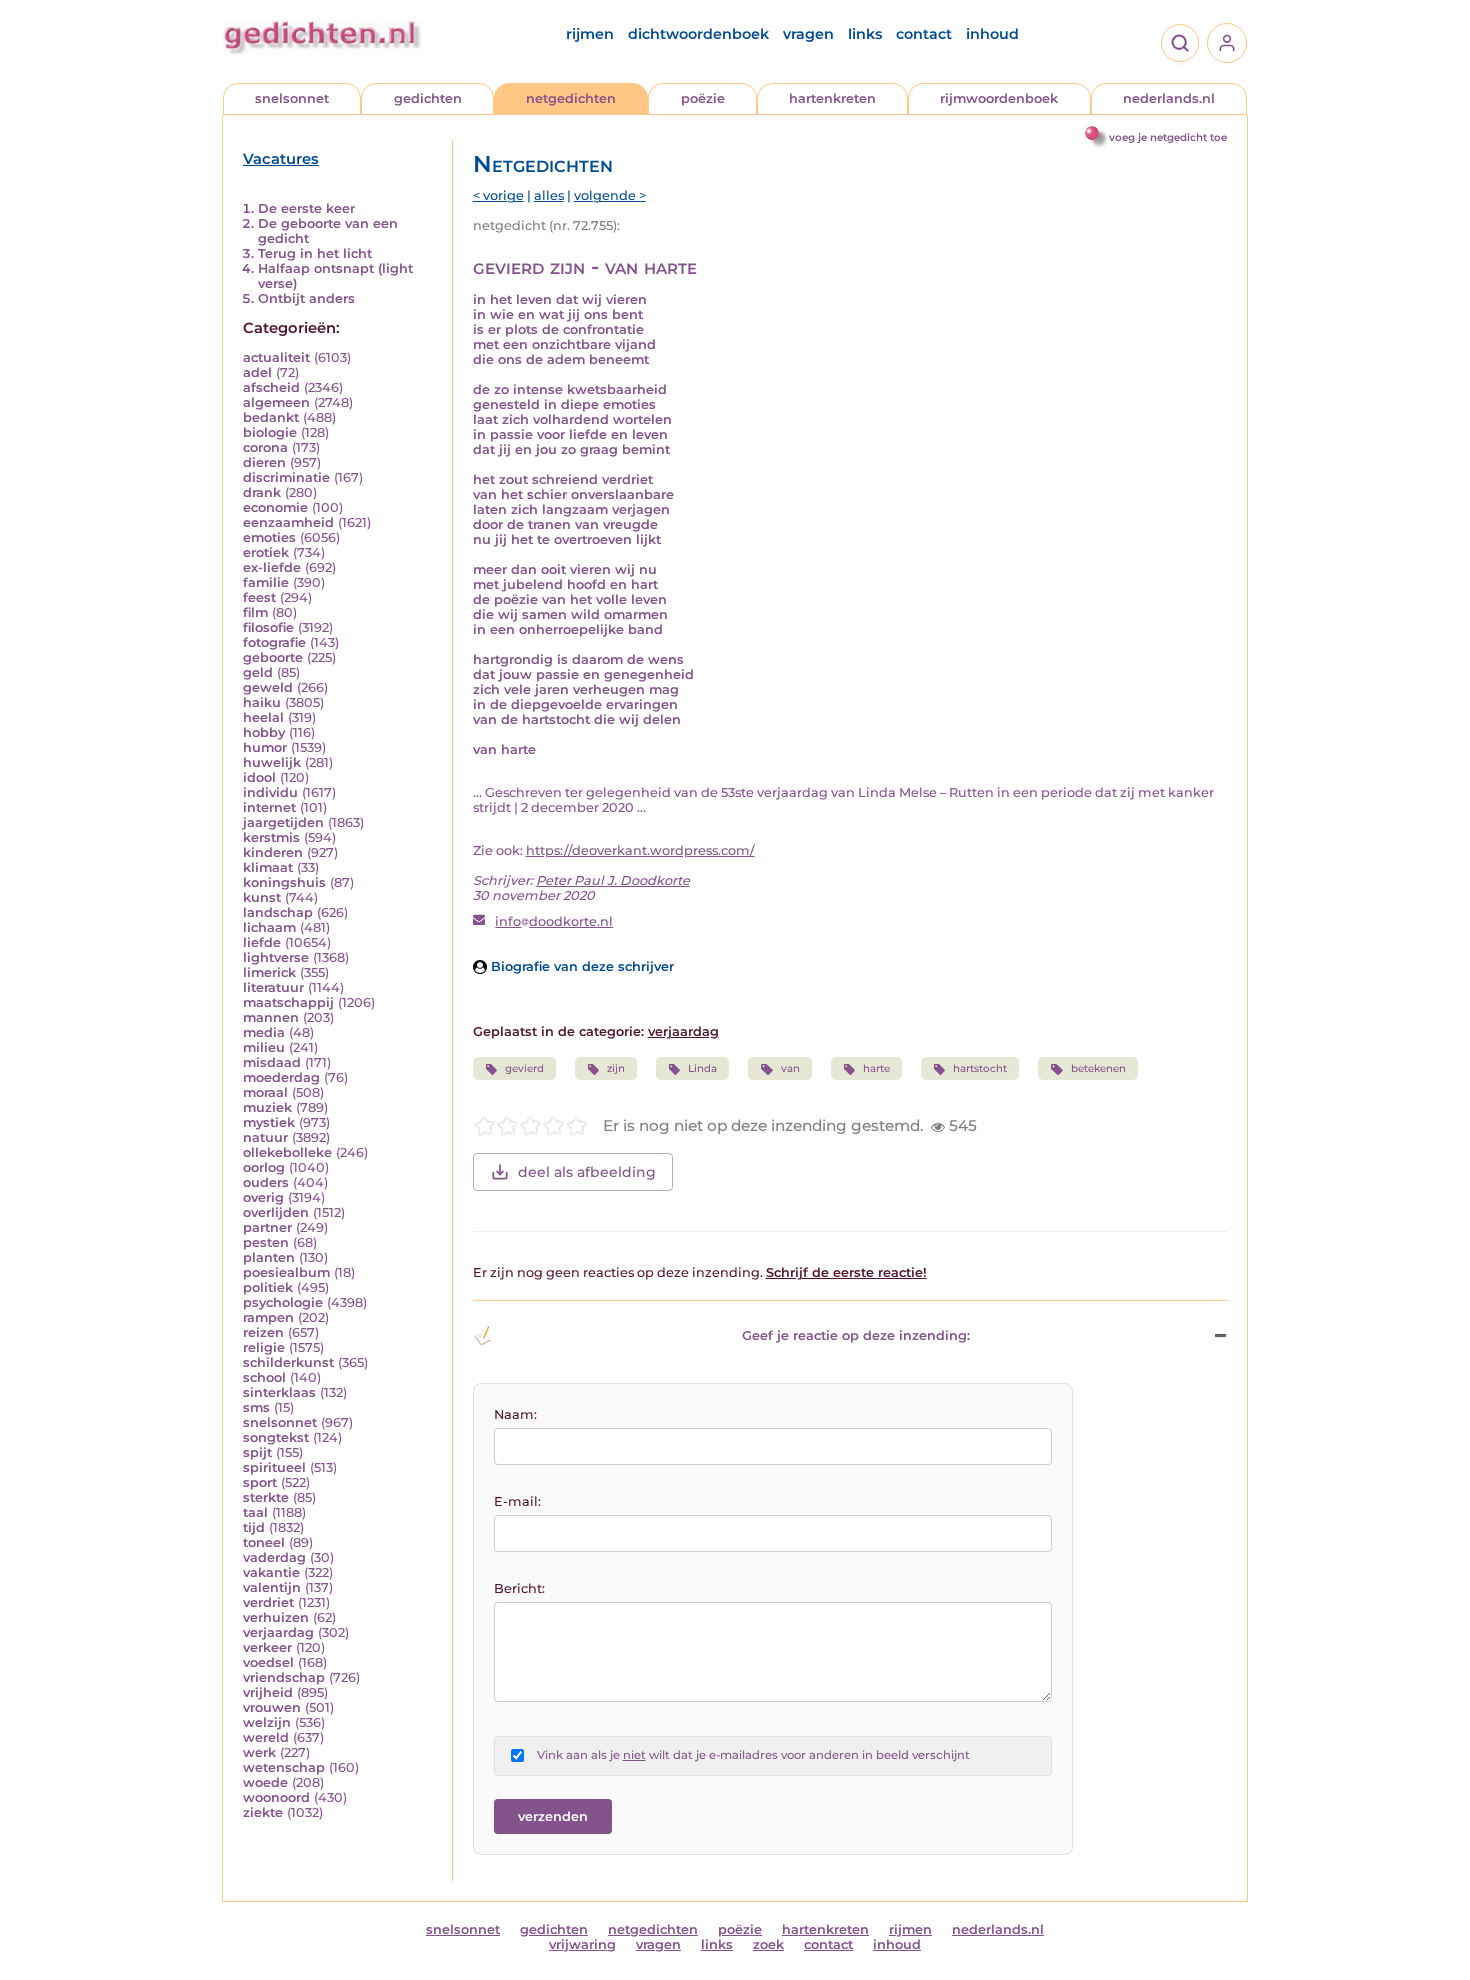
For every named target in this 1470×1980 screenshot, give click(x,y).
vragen (808, 34)
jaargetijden (283, 822)
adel (257, 372)
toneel (264, 1542)
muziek (267, 1107)
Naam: (515, 1414)
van (790, 1068)
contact (924, 34)
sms (256, 1407)
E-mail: (517, 1501)
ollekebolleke (287, 1152)
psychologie (283, 1302)
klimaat (268, 867)
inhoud (992, 34)
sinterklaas (279, 1392)
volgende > (610, 195)
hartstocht (980, 1068)
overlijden (276, 1212)
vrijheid (268, 1692)
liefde (262, 942)
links (865, 34)
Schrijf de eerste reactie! (846, 1272)
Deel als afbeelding (587, 1172)
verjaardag (278, 1632)
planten (269, 1257)
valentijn (272, 1587)
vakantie (271, 1572)
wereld (266, 1737)
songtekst (276, 1437)
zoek (768, 1944)
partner (267, 1227)
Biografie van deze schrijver (580, 966)
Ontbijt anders (306, 298)
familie (266, 582)
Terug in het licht (315, 253)
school (264, 1377)
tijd (254, 1527)
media (264, 1032)
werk (259, 1752)
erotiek (266, 552)
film (255, 612)
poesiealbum (286, 1272)
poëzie (703, 98)
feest (259, 597)
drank (262, 492)
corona (265, 447)
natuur (265, 1137)
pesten (266, 1242)
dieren (264, 462)
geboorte (273, 657)
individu (270, 792)
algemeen (276, 402)
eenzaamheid (288, 522)
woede (265, 1782)
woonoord (276, 1797)
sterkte (266, 1497)
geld (258, 672)
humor (265, 747)
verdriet (268, 1602)
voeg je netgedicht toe (1168, 137)
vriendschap (284, 1677)
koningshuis (284, 882)
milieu (264, 1047)
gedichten (428, 98)
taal (255, 1512)
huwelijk (272, 762)
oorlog (264, 1167)
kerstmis (271, 837)
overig (263, 1197)
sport (260, 1482)
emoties (269, 537)
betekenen (1098, 1068)
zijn (616, 1068)
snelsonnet (292, 98)
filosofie (268, 627)
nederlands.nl (1169, 98)
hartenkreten (832, 98)
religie (264, 1347)
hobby (264, 732)
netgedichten (571, 98)
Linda (702, 1068)
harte (876, 1068)
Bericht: (519, 1588)
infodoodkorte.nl (554, 921)
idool (259, 777)
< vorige (498, 195)
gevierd (524, 1068)
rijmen (590, 34)
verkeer (267, 1647)
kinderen (273, 852)
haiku (262, 702)
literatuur (273, 987)
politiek (268, 1287)
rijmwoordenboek (999, 98)
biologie (270, 432)
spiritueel (274, 1467)
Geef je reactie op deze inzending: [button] (856, 1335)
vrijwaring (582, 1944)
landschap (278, 912)
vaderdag (274, 1557)
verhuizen (276, 1617)
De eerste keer (306, 208)
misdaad (272, 1062)
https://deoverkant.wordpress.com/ (640, 850)
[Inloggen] (1227, 43)
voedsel (268, 1662)
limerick (269, 972)
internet (269, 807)
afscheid (271, 387)
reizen (263, 1332)
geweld (268, 687)
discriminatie (286, 477)
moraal (265, 1092)
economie (275, 507)
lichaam (269, 927)
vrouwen (272, 1707)
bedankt (271, 417)
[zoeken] (1180, 43)
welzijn (267, 1722)
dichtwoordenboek (698, 34)
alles (549, 195)
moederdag (281, 1077)
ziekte (263, 1812)
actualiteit (276, 357)
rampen (268, 1317)
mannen (271, 1017)
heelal (263, 717)
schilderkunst (288, 1362)
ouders (266, 1182)
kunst (262, 897)
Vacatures (281, 159)
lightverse (276, 957)
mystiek (269, 1122)
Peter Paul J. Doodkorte (613, 880)
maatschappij (288, 1002)
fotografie (274, 642)
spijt (257, 1452)
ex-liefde (272, 567)
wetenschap (284, 1767)
